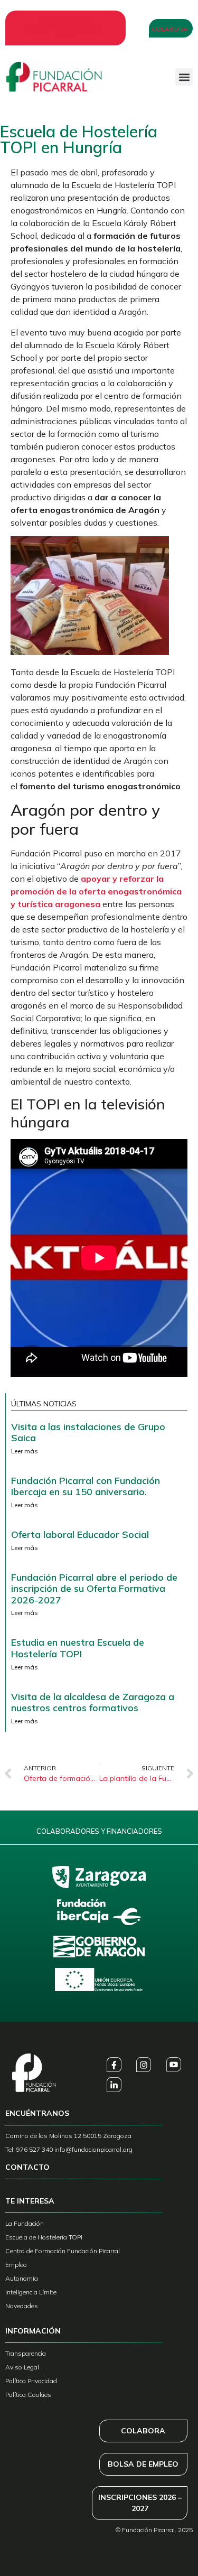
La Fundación (25, 2223)
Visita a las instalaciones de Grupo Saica (88, 1432)
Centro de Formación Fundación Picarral (63, 2251)
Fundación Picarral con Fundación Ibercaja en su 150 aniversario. (86, 1486)
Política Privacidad (31, 2381)
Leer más (25, 1451)
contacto (27, 2167)
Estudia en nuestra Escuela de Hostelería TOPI (78, 1648)
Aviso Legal (22, 2367)
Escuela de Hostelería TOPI (44, 2237)
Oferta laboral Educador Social (80, 1534)
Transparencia (26, 2353)
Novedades (22, 2306)
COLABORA (143, 2431)
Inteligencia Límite (31, 2292)
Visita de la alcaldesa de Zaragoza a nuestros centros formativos (93, 1702)
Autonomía (22, 2278)
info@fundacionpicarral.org (93, 2149)
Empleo (16, 2265)
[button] (184, 77)
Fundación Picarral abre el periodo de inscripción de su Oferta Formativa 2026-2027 (94, 1589)
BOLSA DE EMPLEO (143, 2464)
